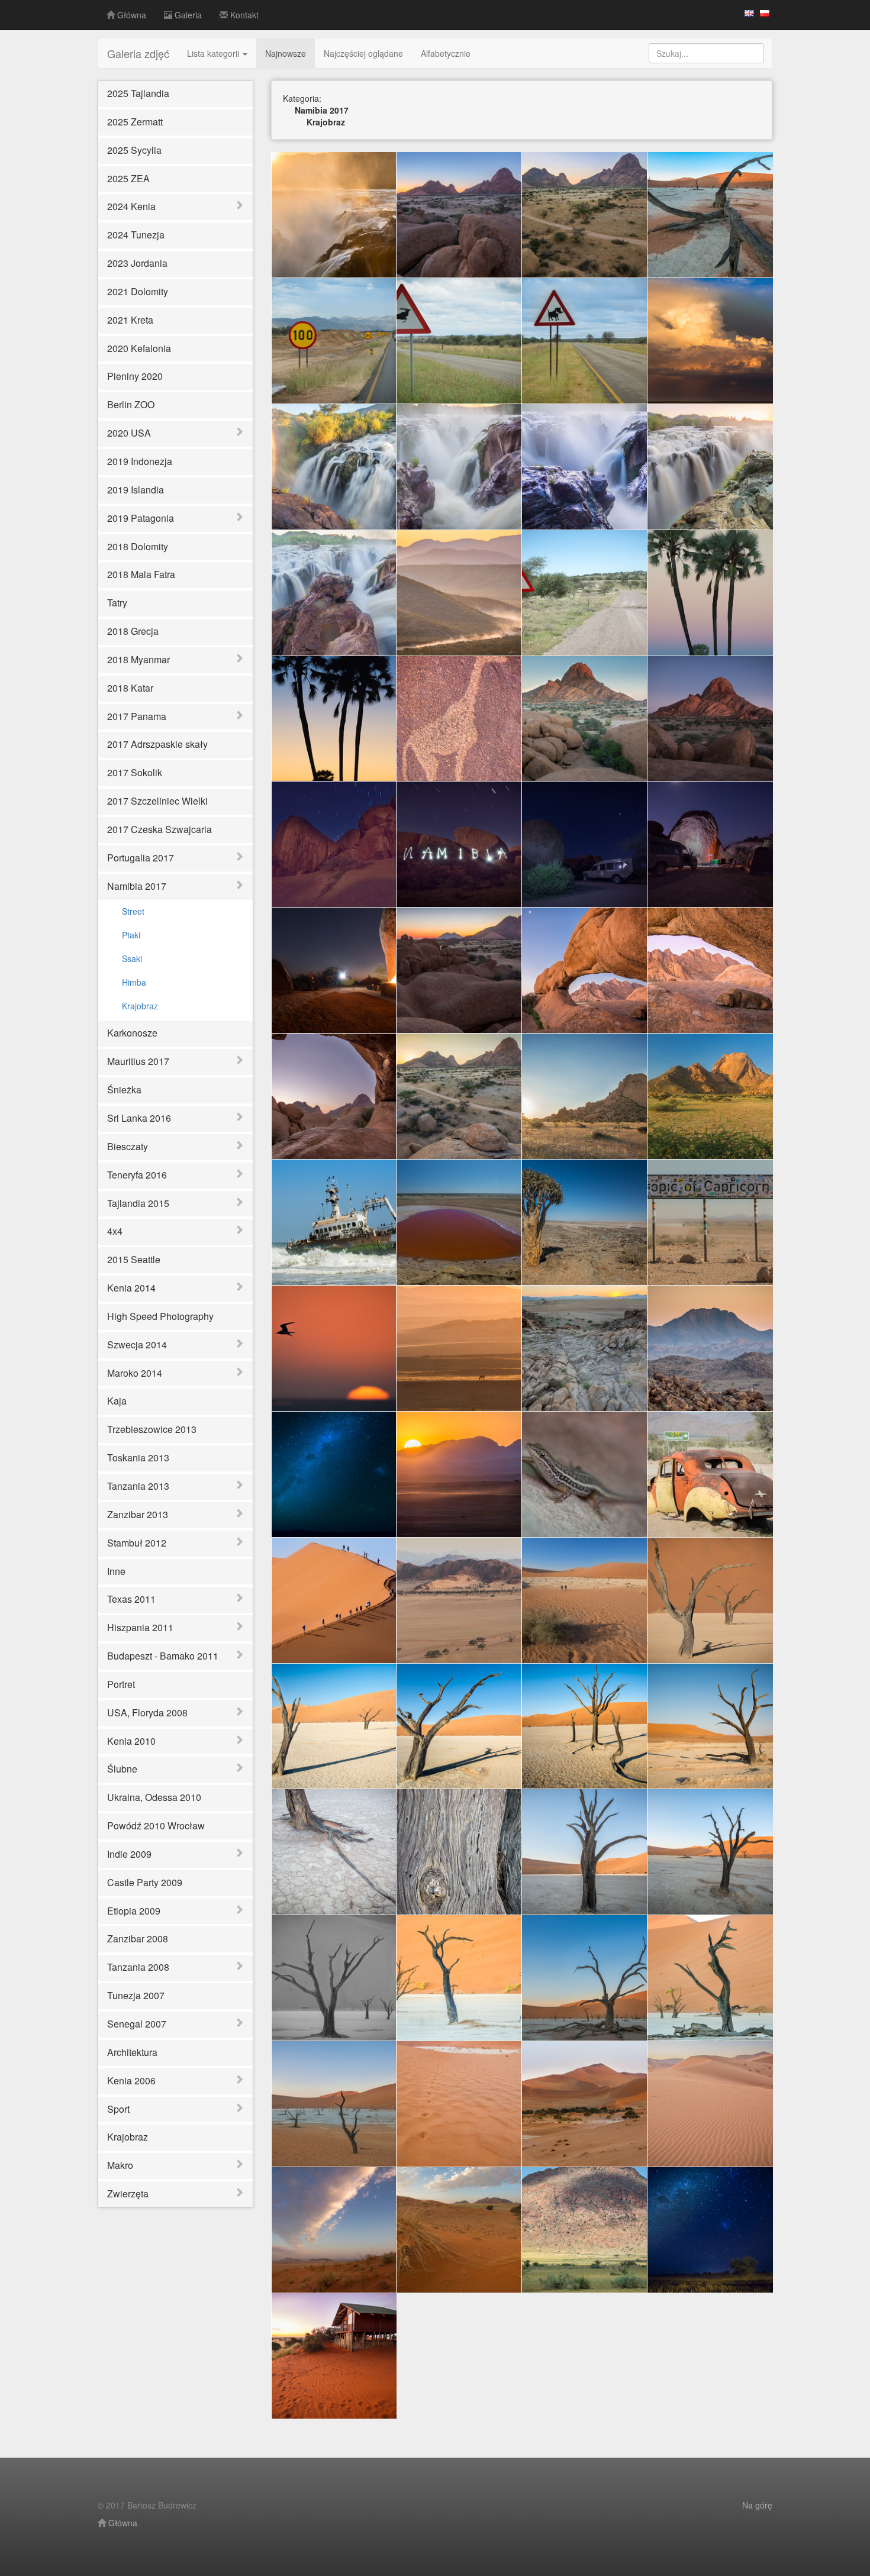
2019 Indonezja (140, 461)
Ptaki (131, 935)
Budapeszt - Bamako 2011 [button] (163, 1656)
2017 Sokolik (135, 772)
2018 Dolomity (138, 546)
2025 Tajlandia (138, 93)
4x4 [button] (115, 1231)
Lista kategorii (214, 53)
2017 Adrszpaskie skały (157, 744)
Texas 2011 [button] (131, 1599)
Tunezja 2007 (136, 1995)
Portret (121, 1684)
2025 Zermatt (135, 122)
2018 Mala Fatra (141, 574)
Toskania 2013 (138, 1458)
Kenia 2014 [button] (131, 1288)
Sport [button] (118, 2109)
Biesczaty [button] (128, 1146)
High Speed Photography (160, 1316)
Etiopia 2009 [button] (134, 1911)
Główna (130, 15)
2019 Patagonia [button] (141, 518)
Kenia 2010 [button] (131, 1741)
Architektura (132, 2052)
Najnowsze (286, 53)
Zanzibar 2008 (138, 1939)
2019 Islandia (136, 490)
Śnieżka (124, 1090)
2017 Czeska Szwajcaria (159, 829)
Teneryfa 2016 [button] (137, 1175)
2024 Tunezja (136, 235)
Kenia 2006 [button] (131, 2081)
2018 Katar (130, 688)
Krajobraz (140, 1006)
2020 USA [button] (129, 433)
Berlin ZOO (131, 404)
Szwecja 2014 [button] (137, 1345)
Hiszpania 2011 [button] (140, 1627)
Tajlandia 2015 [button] (138, 1203)
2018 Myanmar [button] (138, 659)
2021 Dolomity (138, 291)
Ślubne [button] (122, 1769)
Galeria (187, 15)
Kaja (117, 1401)
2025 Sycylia (134, 150)
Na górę (757, 2505)
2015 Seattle (134, 1259)
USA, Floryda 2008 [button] (147, 1713)
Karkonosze (132, 1033)
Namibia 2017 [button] (137, 886)
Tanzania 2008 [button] (138, 1967)
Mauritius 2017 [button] (138, 1061)
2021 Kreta (130, 320)
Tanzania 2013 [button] (138, 1486)
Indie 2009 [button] (129, 1854)
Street (133, 911)
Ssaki (132, 958)
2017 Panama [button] (137, 716)
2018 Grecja (133, 631)
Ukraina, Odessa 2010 (154, 1797)
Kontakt (243, 15)
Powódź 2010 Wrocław (156, 1826)
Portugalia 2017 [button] (141, 858)
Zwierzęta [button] (128, 2194)
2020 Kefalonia (139, 348)
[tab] (175, 207)
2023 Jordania (137, 263)
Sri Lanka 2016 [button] (139, 1118)
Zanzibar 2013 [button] (138, 1514)
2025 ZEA (128, 178)
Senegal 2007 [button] (137, 2024)
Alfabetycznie (446, 53)
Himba (134, 982)
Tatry (117, 603)
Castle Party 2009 (145, 1882)
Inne (116, 1571)
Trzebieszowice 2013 (152, 1429)
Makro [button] (120, 2165)
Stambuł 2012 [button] (137, 1543)
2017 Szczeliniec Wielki (157, 801)
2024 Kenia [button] (131, 206)
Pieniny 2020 (135, 376)
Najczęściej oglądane (363, 53)
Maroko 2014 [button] (135, 1373)
